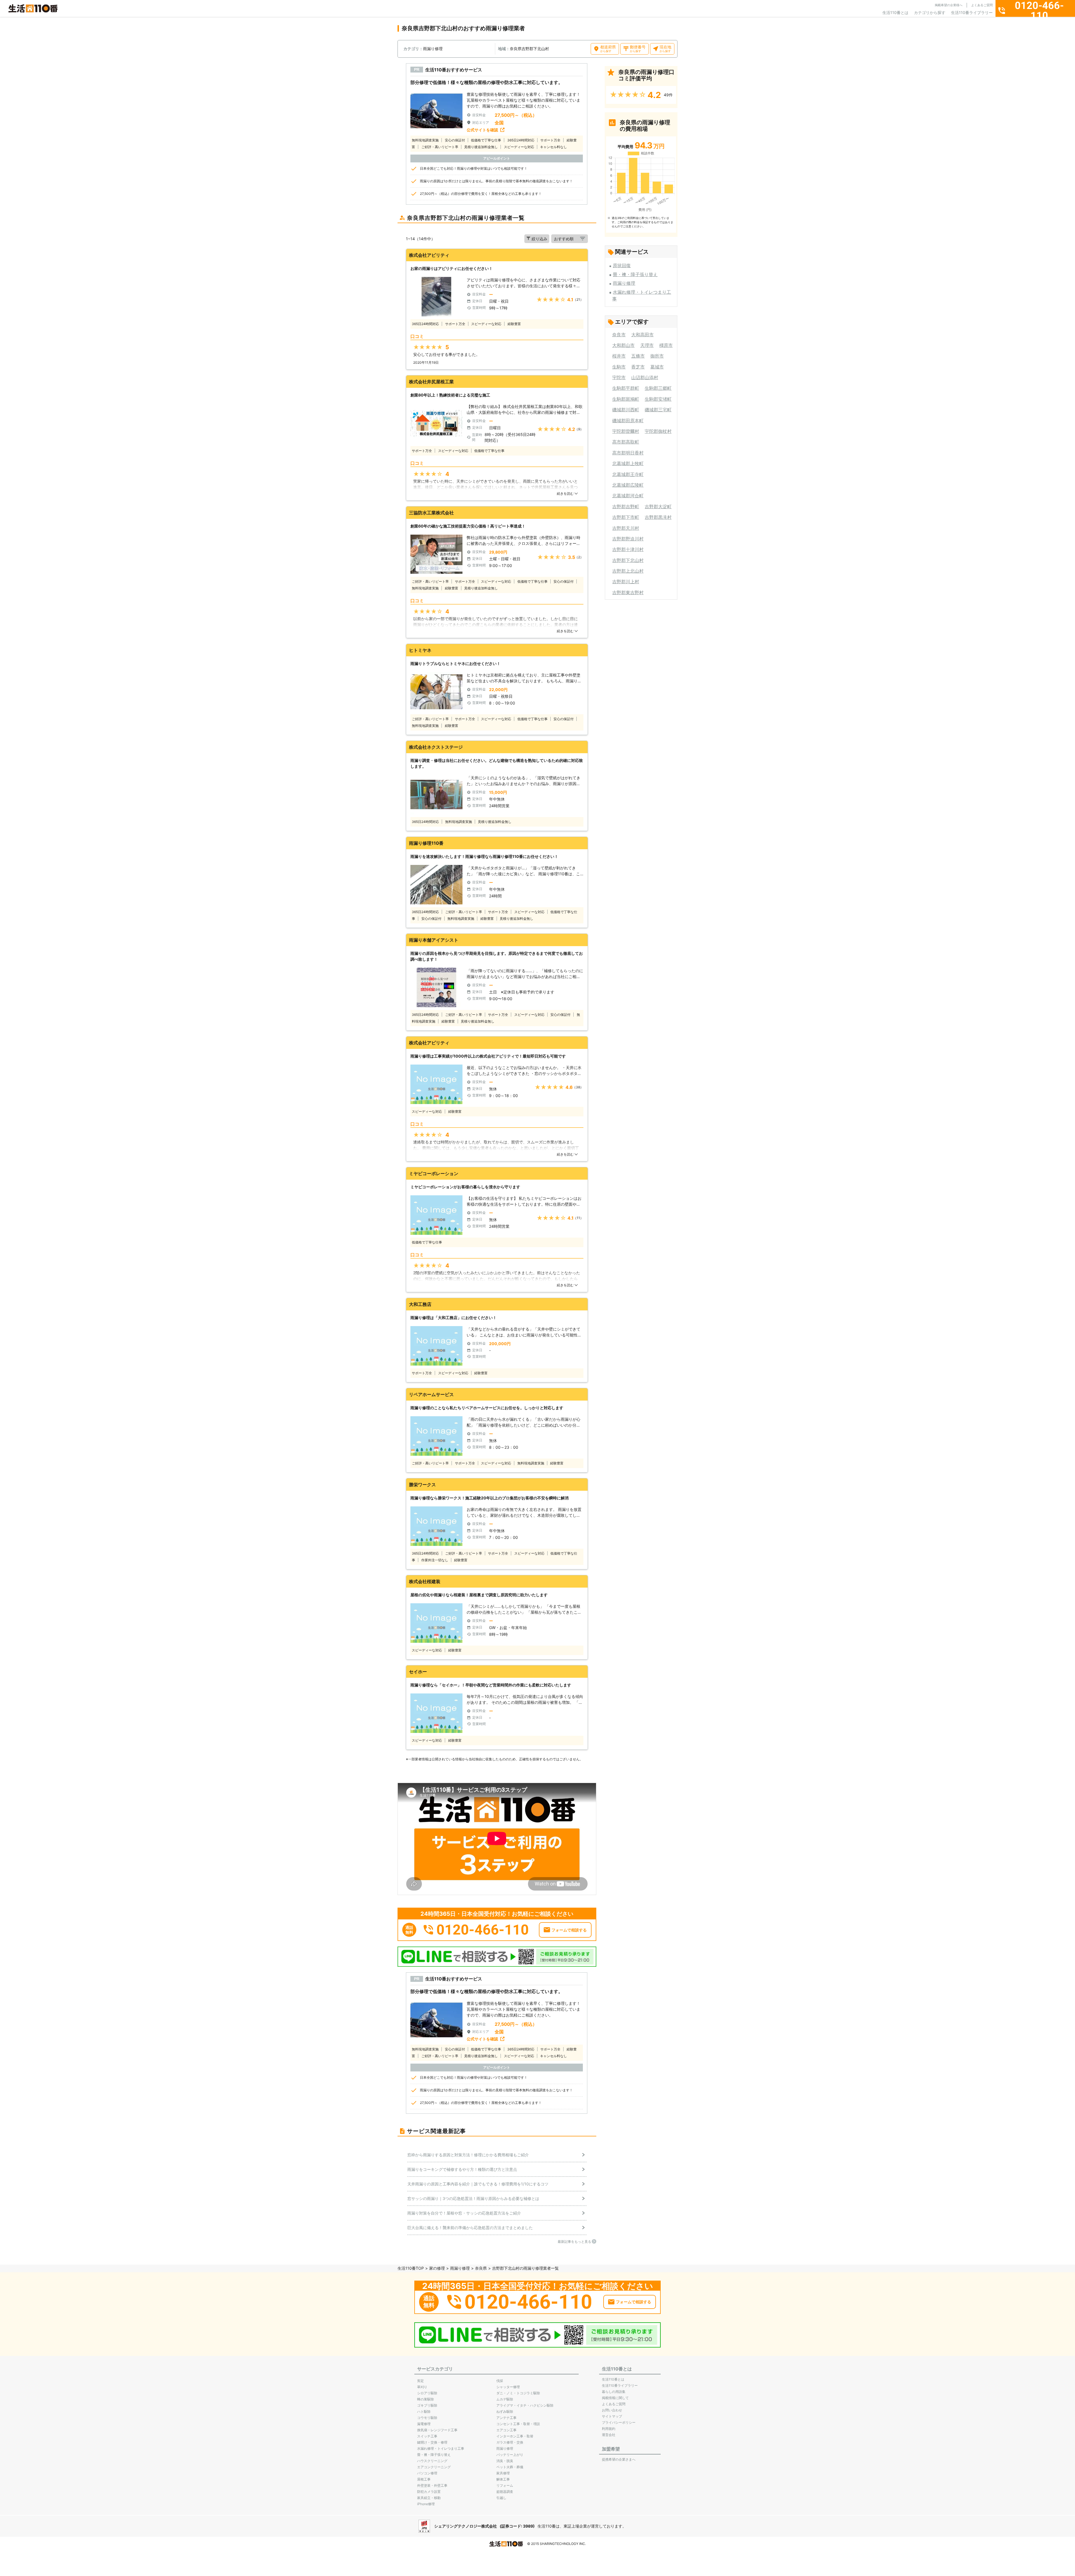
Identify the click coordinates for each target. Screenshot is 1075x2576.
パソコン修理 (427, 2473)
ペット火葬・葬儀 (510, 2467)
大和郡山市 (623, 345)
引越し (501, 2498)
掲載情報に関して (615, 2398)
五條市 (638, 356)
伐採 (500, 2381)
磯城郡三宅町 (658, 410)
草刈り (422, 2387)
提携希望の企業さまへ (619, 2459)
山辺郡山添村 (645, 377)
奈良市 (619, 335)
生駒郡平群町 (626, 388)
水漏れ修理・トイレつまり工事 (441, 2448)
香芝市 (638, 367)
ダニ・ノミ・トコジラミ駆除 (518, 2393)
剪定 (420, 2381)
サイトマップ (612, 2416)
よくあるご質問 (982, 5)
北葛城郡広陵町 (628, 485)
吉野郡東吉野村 (628, 592)
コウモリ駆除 (427, 2418)
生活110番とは (895, 12)
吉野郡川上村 (626, 582)
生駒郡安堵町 (658, 399)
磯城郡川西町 (626, 410)
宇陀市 (619, 377)
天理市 (647, 345)
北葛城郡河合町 (628, 496)
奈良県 (481, 2268)
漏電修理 (424, 2424)
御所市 (657, 356)
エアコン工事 (506, 2430)
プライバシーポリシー (619, 2422)
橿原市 (666, 345)
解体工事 (503, 2479)
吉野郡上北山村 (628, 571)
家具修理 (503, 2473)
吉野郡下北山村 (628, 560)
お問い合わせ (612, 2410)
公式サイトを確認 (482, 130)
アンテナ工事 (506, 2418)
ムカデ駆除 (505, 2399)
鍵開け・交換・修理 (432, 2442)
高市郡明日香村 (628, 453)
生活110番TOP (411, 2268)
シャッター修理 (508, 2387)
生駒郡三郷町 (658, 388)
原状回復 (622, 265)
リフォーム (505, 2485)
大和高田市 (642, 335)
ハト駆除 (424, 2412)
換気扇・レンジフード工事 (437, 2430)
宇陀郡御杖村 (658, 431)
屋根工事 (424, 2479)
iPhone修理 (426, 2504)
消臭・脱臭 (505, 2461)
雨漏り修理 (624, 283)
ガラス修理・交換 (510, 2442)
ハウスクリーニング (432, 2461)
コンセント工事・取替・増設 (518, 2424)
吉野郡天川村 (626, 528)
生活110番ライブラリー (972, 12)
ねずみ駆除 (505, 2412)
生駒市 (619, 367)
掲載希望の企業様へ (949, 5)
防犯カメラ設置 (429, 2492)
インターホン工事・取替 (515, 2436)
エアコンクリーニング (434, 2467)
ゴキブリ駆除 (427, 2405)
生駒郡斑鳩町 (626, 399)
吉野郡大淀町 (658, 507)
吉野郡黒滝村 (658, 517)
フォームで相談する (569, 1930)
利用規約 (609, 2429)
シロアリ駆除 (427, 2393)
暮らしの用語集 (614, 2392)
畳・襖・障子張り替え (635, 274)
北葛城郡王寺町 (628, 474)
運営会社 (609, 2435)
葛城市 (657, 367)
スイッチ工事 (427, 2436)
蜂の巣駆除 (426, 2399)
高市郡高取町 (626, 442)
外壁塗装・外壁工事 (432, 2485)
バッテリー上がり (510, 2455)
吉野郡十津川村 (628, 549)
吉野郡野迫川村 (628, 539)
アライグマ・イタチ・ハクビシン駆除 (525, 2405)
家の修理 (437, 2268)
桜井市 (619, 356)
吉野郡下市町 (626, 517)
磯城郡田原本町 (628, 421)
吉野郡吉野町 (626, 507)
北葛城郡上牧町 (628, 463)
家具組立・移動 (429, 2498)
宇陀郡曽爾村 (626, 431)
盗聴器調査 (505, 2492)
